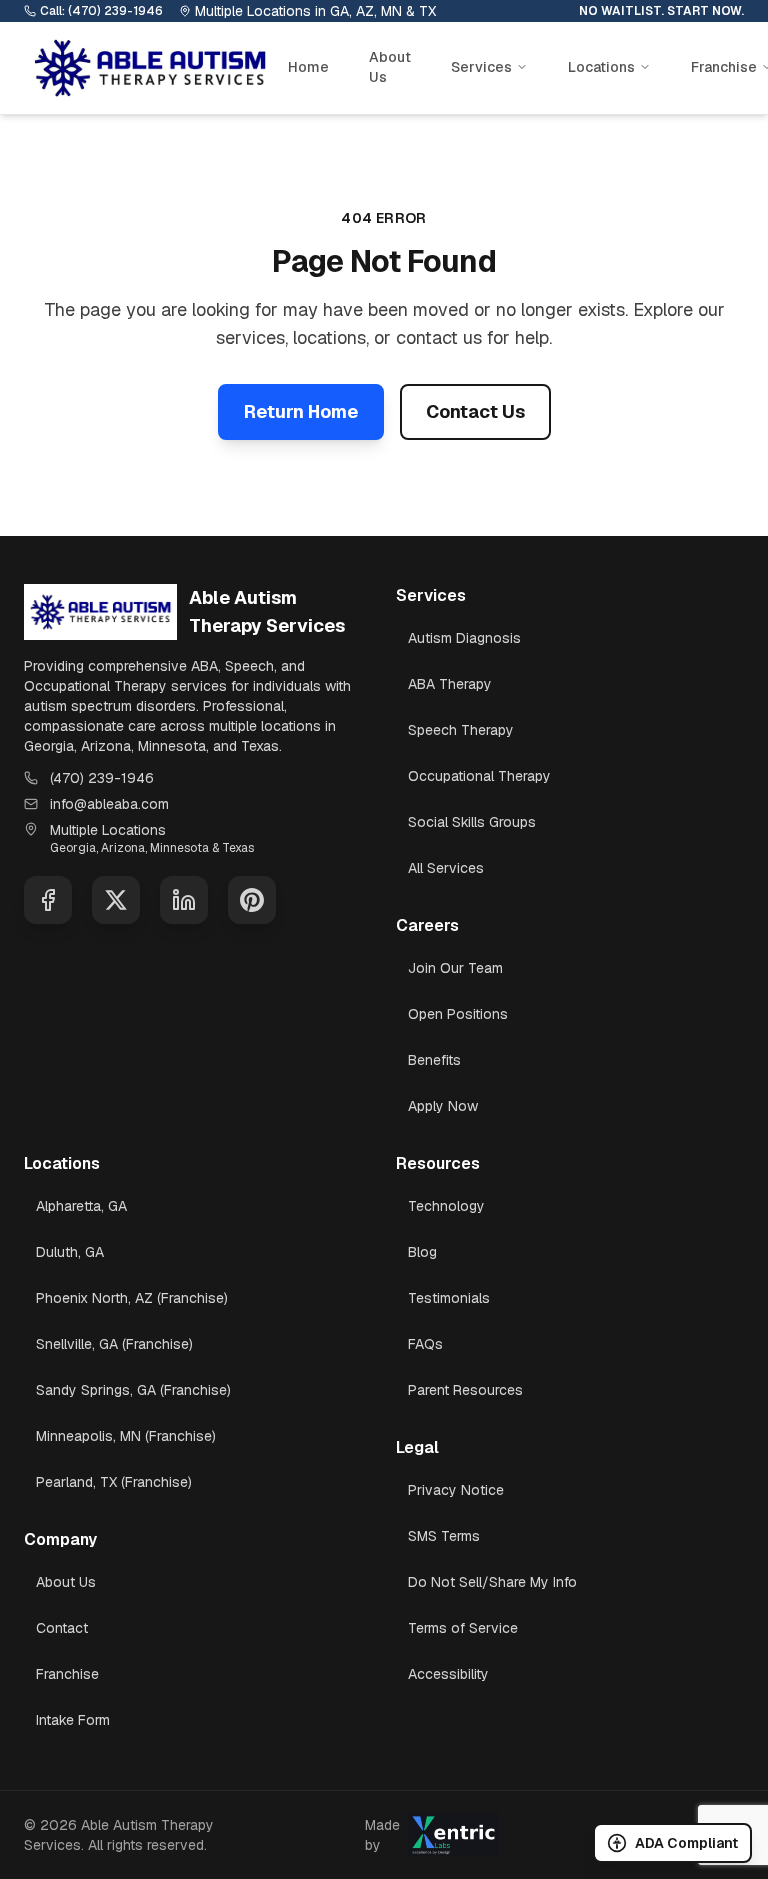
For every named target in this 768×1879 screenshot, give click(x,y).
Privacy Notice (456, 1490)
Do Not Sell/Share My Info (492, 1582)
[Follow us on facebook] (48, 900)
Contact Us (475, 411)
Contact (62, 1628)
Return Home (301, 411)
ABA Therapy (450, 684)
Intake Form (73, 1720)
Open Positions (458, 1014)
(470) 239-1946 (102, 778)
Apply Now (443, 1106)
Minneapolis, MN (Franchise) (126, 1436)
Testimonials (449, 1298)
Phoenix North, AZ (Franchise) (132, 1298)
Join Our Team (455, 968)
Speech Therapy (461, 730)
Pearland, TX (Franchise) (114, 1482)
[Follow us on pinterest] (252, 900)
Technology (446, 1206)
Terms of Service (463, 1628)
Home (308, 67)
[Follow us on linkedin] (184, 900)
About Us (390, 67)
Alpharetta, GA (81, 1206)
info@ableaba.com (109, 804)
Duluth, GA (70, 1252)
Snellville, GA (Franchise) (114, 1344)
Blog (422, 1252)
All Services (446, 868)
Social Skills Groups (472, 822)
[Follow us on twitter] (116, 900)
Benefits (434, 1060)
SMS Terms (444, 1536)
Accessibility (448, 1674)
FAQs (425, 1344)
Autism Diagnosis (464, 638)
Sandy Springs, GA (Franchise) (133, 1390)
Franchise (67, 1674)
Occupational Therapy (479, 776)
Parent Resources (465, 1390)
